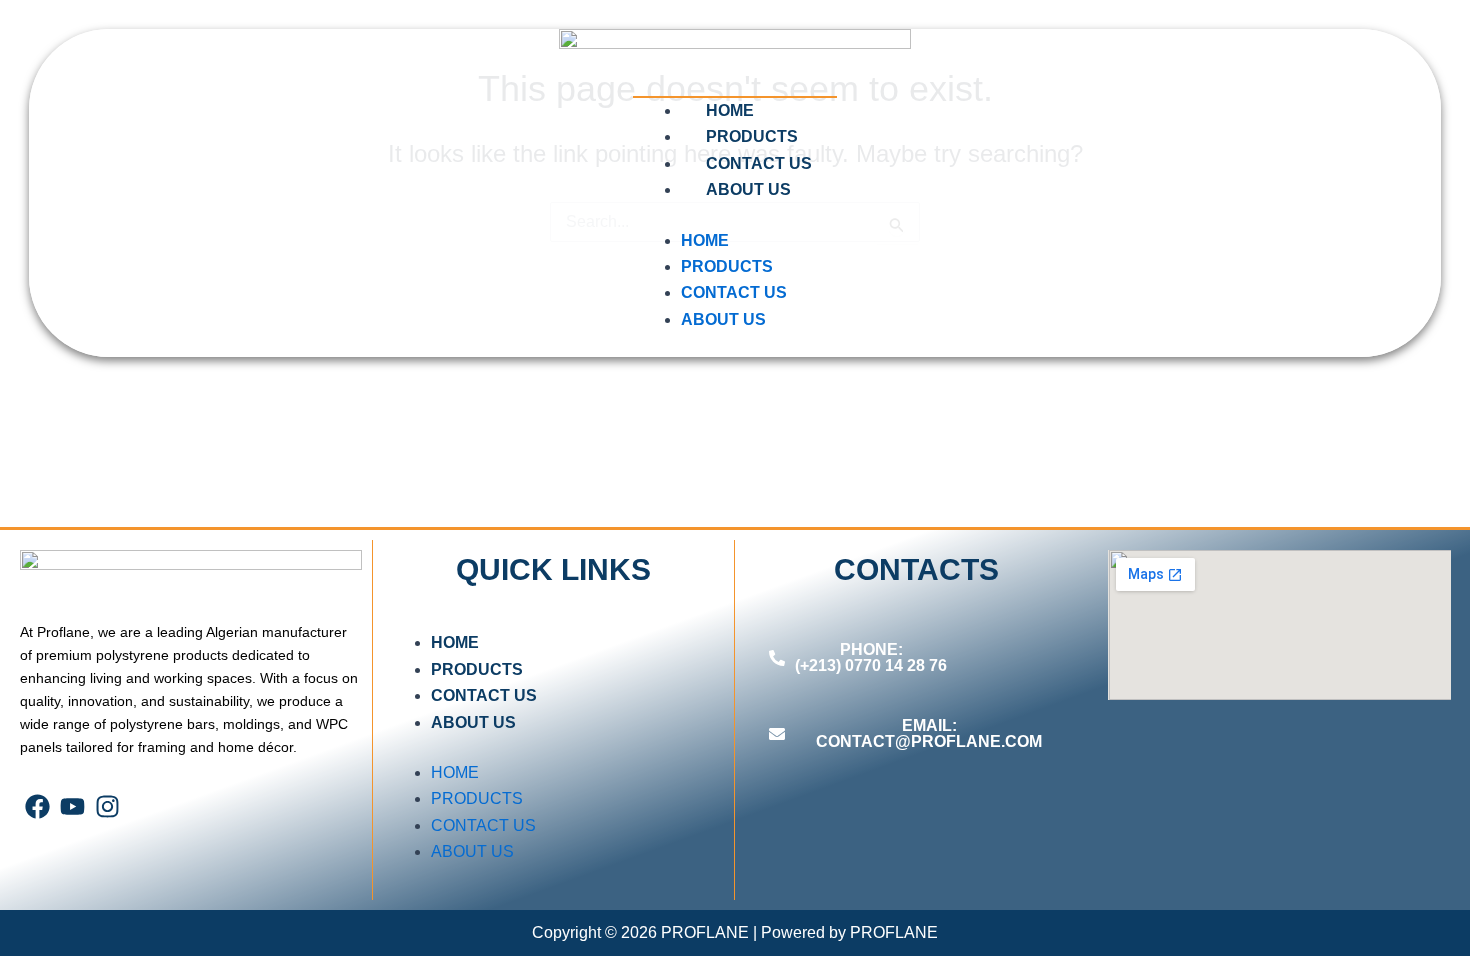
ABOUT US (748, 189)
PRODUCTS (752, 136)
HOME (730, 110)
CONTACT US (759, 163)
